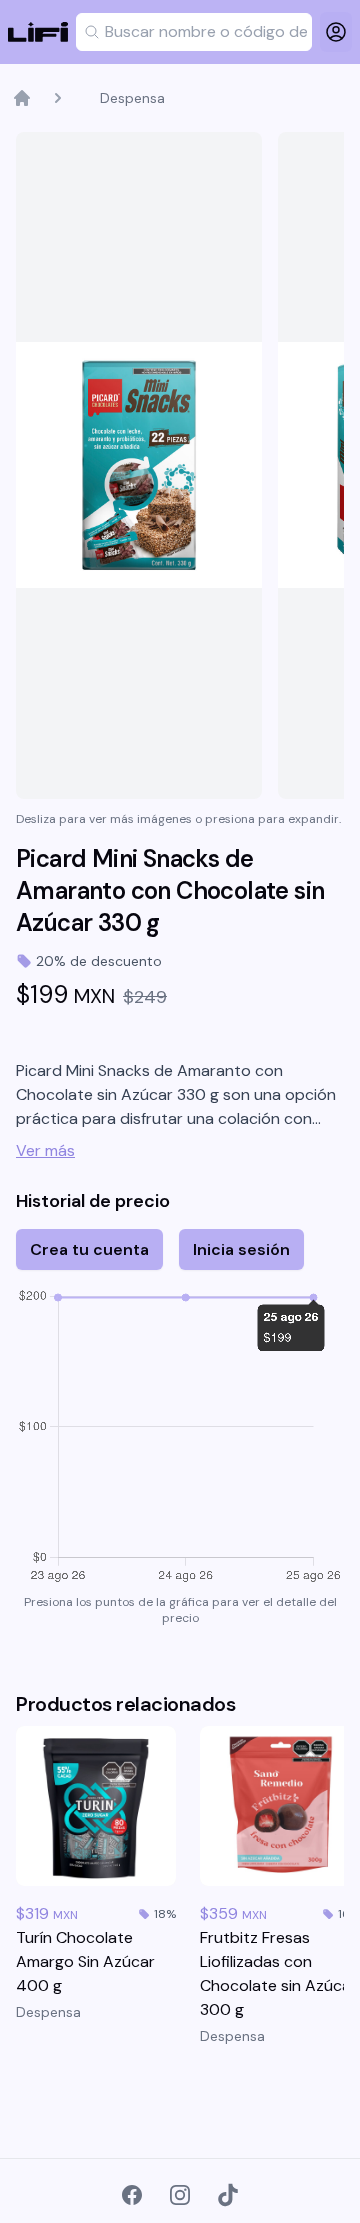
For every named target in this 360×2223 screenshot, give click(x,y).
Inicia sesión (241, 1249)
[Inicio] (22, 98)
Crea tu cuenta (89, 1249)
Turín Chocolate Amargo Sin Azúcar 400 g (85, 1961)
